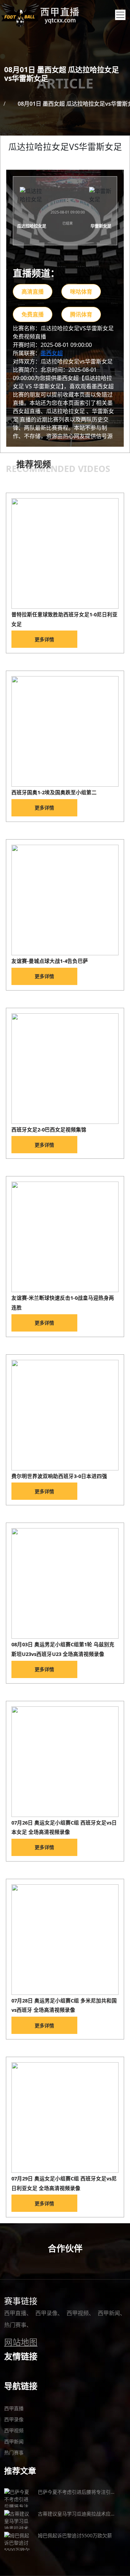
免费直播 (33, 314)
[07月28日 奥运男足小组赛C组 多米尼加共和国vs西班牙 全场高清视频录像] (65, 1940)
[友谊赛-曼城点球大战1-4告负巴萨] (65, 900)
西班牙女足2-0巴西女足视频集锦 (49, 1129)
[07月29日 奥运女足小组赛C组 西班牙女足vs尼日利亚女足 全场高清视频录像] (65, 2118)
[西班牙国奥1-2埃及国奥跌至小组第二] (65, 731)
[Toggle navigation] (120, 15)
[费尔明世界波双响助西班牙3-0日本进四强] (65, 1415)
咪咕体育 (81, 292)
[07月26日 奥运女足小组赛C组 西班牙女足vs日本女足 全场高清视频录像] (65, 1762)
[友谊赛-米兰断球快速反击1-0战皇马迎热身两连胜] (65, 1237)
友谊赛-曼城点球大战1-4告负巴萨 (50, 961)
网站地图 (21, 2342)
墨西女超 (52, 353)
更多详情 (44, 639)
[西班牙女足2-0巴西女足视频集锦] (65, 1069)
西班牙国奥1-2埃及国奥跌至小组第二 (54, 792)
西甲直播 (15, 2313)
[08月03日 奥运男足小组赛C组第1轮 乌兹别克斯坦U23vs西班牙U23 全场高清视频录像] (65, 1583)
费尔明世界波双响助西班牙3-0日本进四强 (59, 1476)
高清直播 (33, 292)
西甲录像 (46, 2313)
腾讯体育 (81, 314)
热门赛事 (15, 2325)
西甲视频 (78, 2313)
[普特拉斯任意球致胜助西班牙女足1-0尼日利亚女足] (65, 553)
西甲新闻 (109, 2313)
